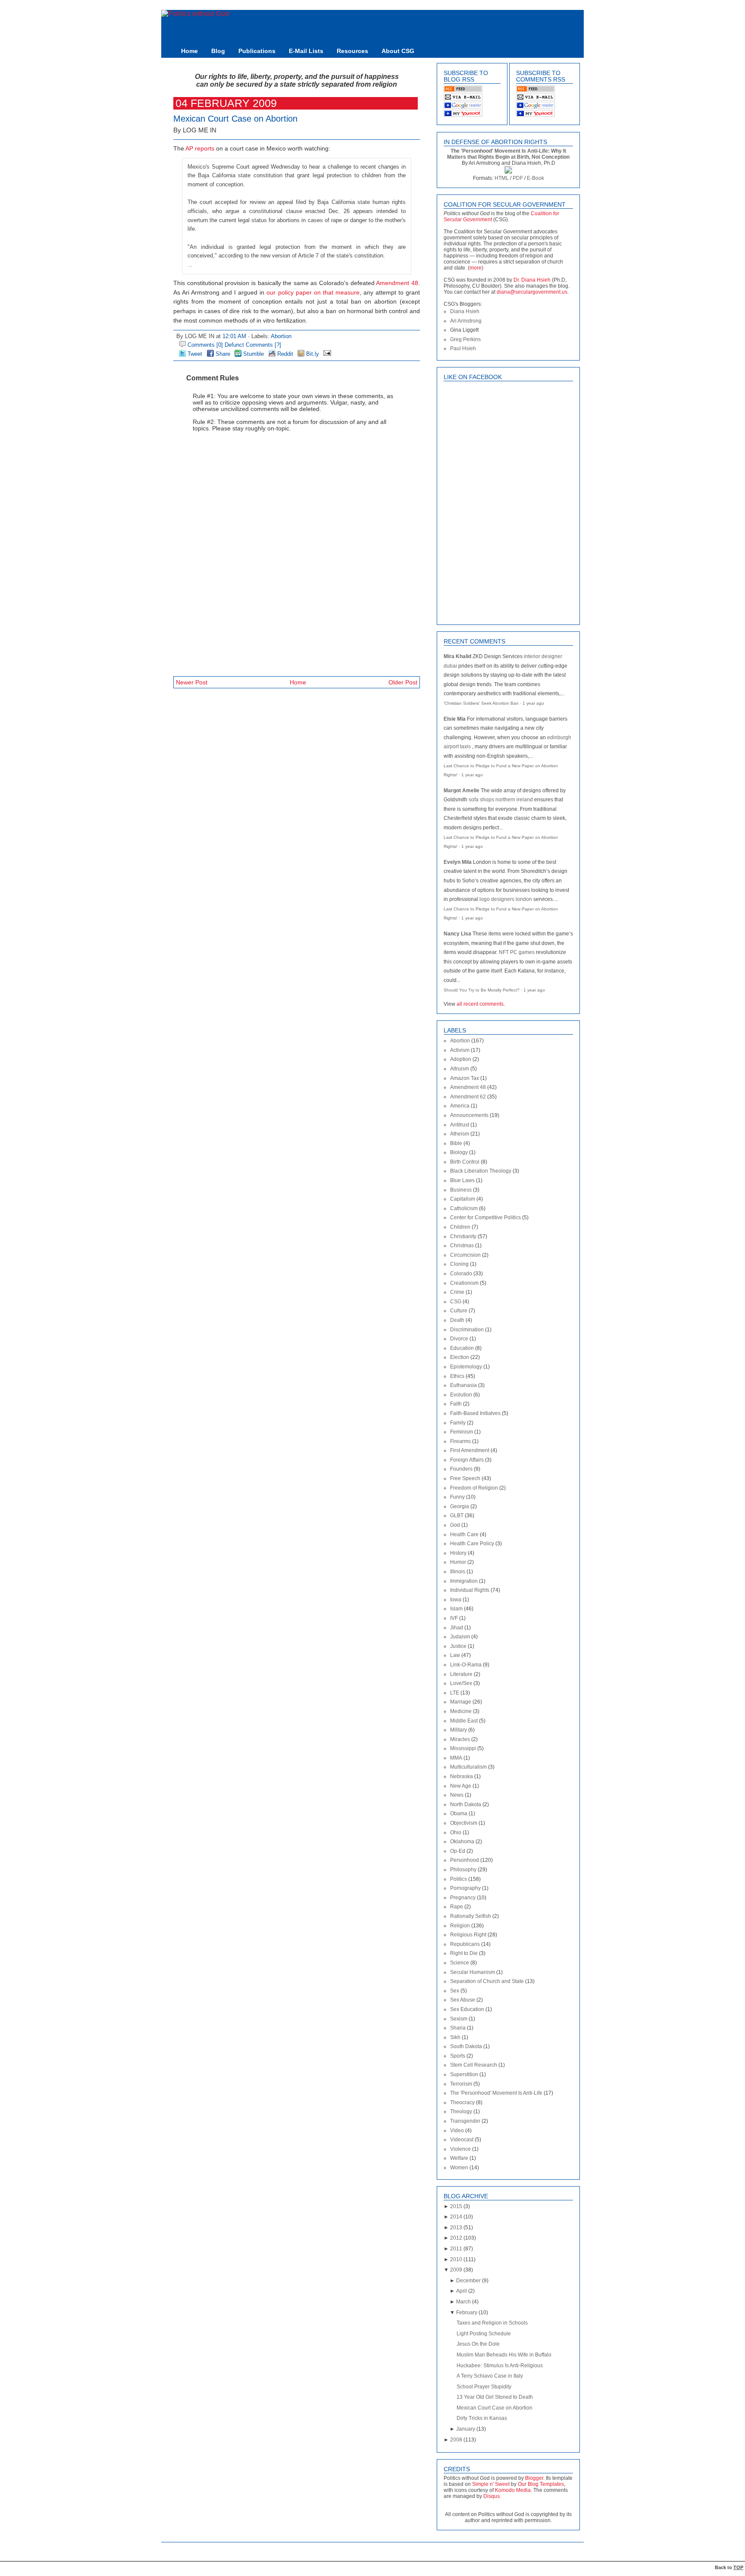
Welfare (459, 2158)
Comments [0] (205, 345)
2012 (456, 2238)
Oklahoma (462, 1842)
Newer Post (192, 682)
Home (189, 51)
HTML (502, 178)
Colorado (461, 1274)
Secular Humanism (473, 1972)
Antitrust (460, 1125)
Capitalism (463, 1199)
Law (455, 1655)
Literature (461, 1674)
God (455, 1525)
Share (222, 354)
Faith (456, 1404)
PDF (518, 178)
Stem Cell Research (474, 2065)
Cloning (459, 1264)
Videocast (462, 2140)
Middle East (464, 1721)
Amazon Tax (465, 1078)
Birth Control (465, 1162)
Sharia (458, 2028)
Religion (460, 1926)
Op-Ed (458, 1851)
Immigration (464, 1581)
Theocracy (462, 2102)
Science (460, 1963)
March (463, 2302)
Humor (458, 1562)
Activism (460, 1050)
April (462, 2291)
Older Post (403, 682)
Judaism (460, 1637)
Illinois (458, 1572)
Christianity (463, 1236)
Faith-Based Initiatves (475, 1413)
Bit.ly (312, 354)
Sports (458, 2056)
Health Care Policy (472, 1544)
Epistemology (466, 1367)
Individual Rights (470, 1590)
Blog (218, 51)
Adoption (461, 1059)
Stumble (253, 354)
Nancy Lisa (457, 934)
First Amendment (470, 1450)
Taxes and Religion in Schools (492, 2323)
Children (460, 1227)
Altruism (460, 1069)
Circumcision (465, 1255)
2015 (456, 2206)
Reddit (284, 354)
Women (459, 2168)
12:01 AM (234, 336)
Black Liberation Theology (481, 1171)
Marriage (461, 1702)
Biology (459, 1152)
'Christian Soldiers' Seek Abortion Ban (481, 703)
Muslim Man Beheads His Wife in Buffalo (504, 2355)
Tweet (194, 354)
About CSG (398, 51)
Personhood (465, 1860)
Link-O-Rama (466, 1665)
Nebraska (462, 1776)
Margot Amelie (462, 791)
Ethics (457, 1376)
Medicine (461, 1711)
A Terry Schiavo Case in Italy (490, 2376)
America (460, 1106)
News (457, 1795)
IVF (454, 1618)
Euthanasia (463, 1385)
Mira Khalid (457, 656)
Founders (461, 1469)
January (466, 2429)
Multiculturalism (468, 1767)
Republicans (465, 1944)
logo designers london (506, 899)
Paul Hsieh (463, 348)
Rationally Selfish (471, 1916)
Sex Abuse (463, 2000)
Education (462, 1348)
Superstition (464, 2074)
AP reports (200, 149)
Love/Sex (461, 1683)
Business (461, 1190)
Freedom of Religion (474, 1488)
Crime (457, 1292)
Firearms (460, 1441)
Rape (457, 1907)
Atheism (460, 1134)
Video (457, 2130)
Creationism (464, 1283)
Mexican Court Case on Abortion (235, 119)
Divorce (459, 1339)
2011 (456, 2249)
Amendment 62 (468, 1097)
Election (460, 1357)
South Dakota (466, 2046)
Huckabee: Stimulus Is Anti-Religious (500, 2366)
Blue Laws (462, 1180)
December (468, 2281)
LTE (455, 1693)
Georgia (460, 1506)
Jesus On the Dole (478, 2344)
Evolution (461, 1395)
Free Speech (465, 1478)
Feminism (462, 1432)
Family (458, 1423)
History (458, 1553)
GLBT (457, 1515)
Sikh (455, 2037)
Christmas (462, 1246)
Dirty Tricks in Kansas (482, 2418)
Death (457, 1320)
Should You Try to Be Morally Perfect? (482, 990)
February (467, 2312)
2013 (456, 2228)
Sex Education (467, 2009)
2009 (456, 2270)
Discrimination (467, 1330)
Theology (461, 2112)
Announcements (469, 1115)
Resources (352, 51)
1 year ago (533, 703)
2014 (456, 2217)
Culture (459, 1311)
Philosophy (463, 1870)
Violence (460, 2149)
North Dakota (466, 1804)
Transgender (465, 2121)
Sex (455, 1991)
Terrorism (461, 2084)
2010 (456, 2259)
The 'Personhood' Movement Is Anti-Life (496, 2093)
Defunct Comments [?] (253, 345)
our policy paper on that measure (313, 293)
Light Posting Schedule (484, 2334)
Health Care (464, 1534)
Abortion (281, 336)
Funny (457, 1497)
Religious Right (468, 1935)
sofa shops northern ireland (501, 800)
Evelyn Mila (458, 862)
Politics (459, 1879)
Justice (458, 1646)
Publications (257, 51)
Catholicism (464, 1208)
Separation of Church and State (487, 1981)
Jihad (457, 1628)
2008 (456, 2440)
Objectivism (464, 1823)
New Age (461, 1786)
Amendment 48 (397, 283)
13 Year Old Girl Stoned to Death (495, 2397)
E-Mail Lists (306, 51)
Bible (456, 1143)
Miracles (460, 1739)
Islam (456, 1609)
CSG (456, 1302)
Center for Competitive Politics (485, 1217)
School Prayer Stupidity (484, 2387)
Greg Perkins (465, 339)
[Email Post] (326, 354)
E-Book (535, 178)
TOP (738, 2567)
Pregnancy (463, 1898)
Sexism (459, 2019)
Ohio (456, 1832)
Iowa (456, 1600)
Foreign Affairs (467, 1460)
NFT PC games (517, 952)
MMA (456, 1758)
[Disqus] (297, 552)
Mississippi (463, 1748)
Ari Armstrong (466, 321)
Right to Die (464, 1953)
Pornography (465, 1888)
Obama (459, 1814)
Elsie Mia (455, 719)
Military (459, 1730)
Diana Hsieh (465, 311)
